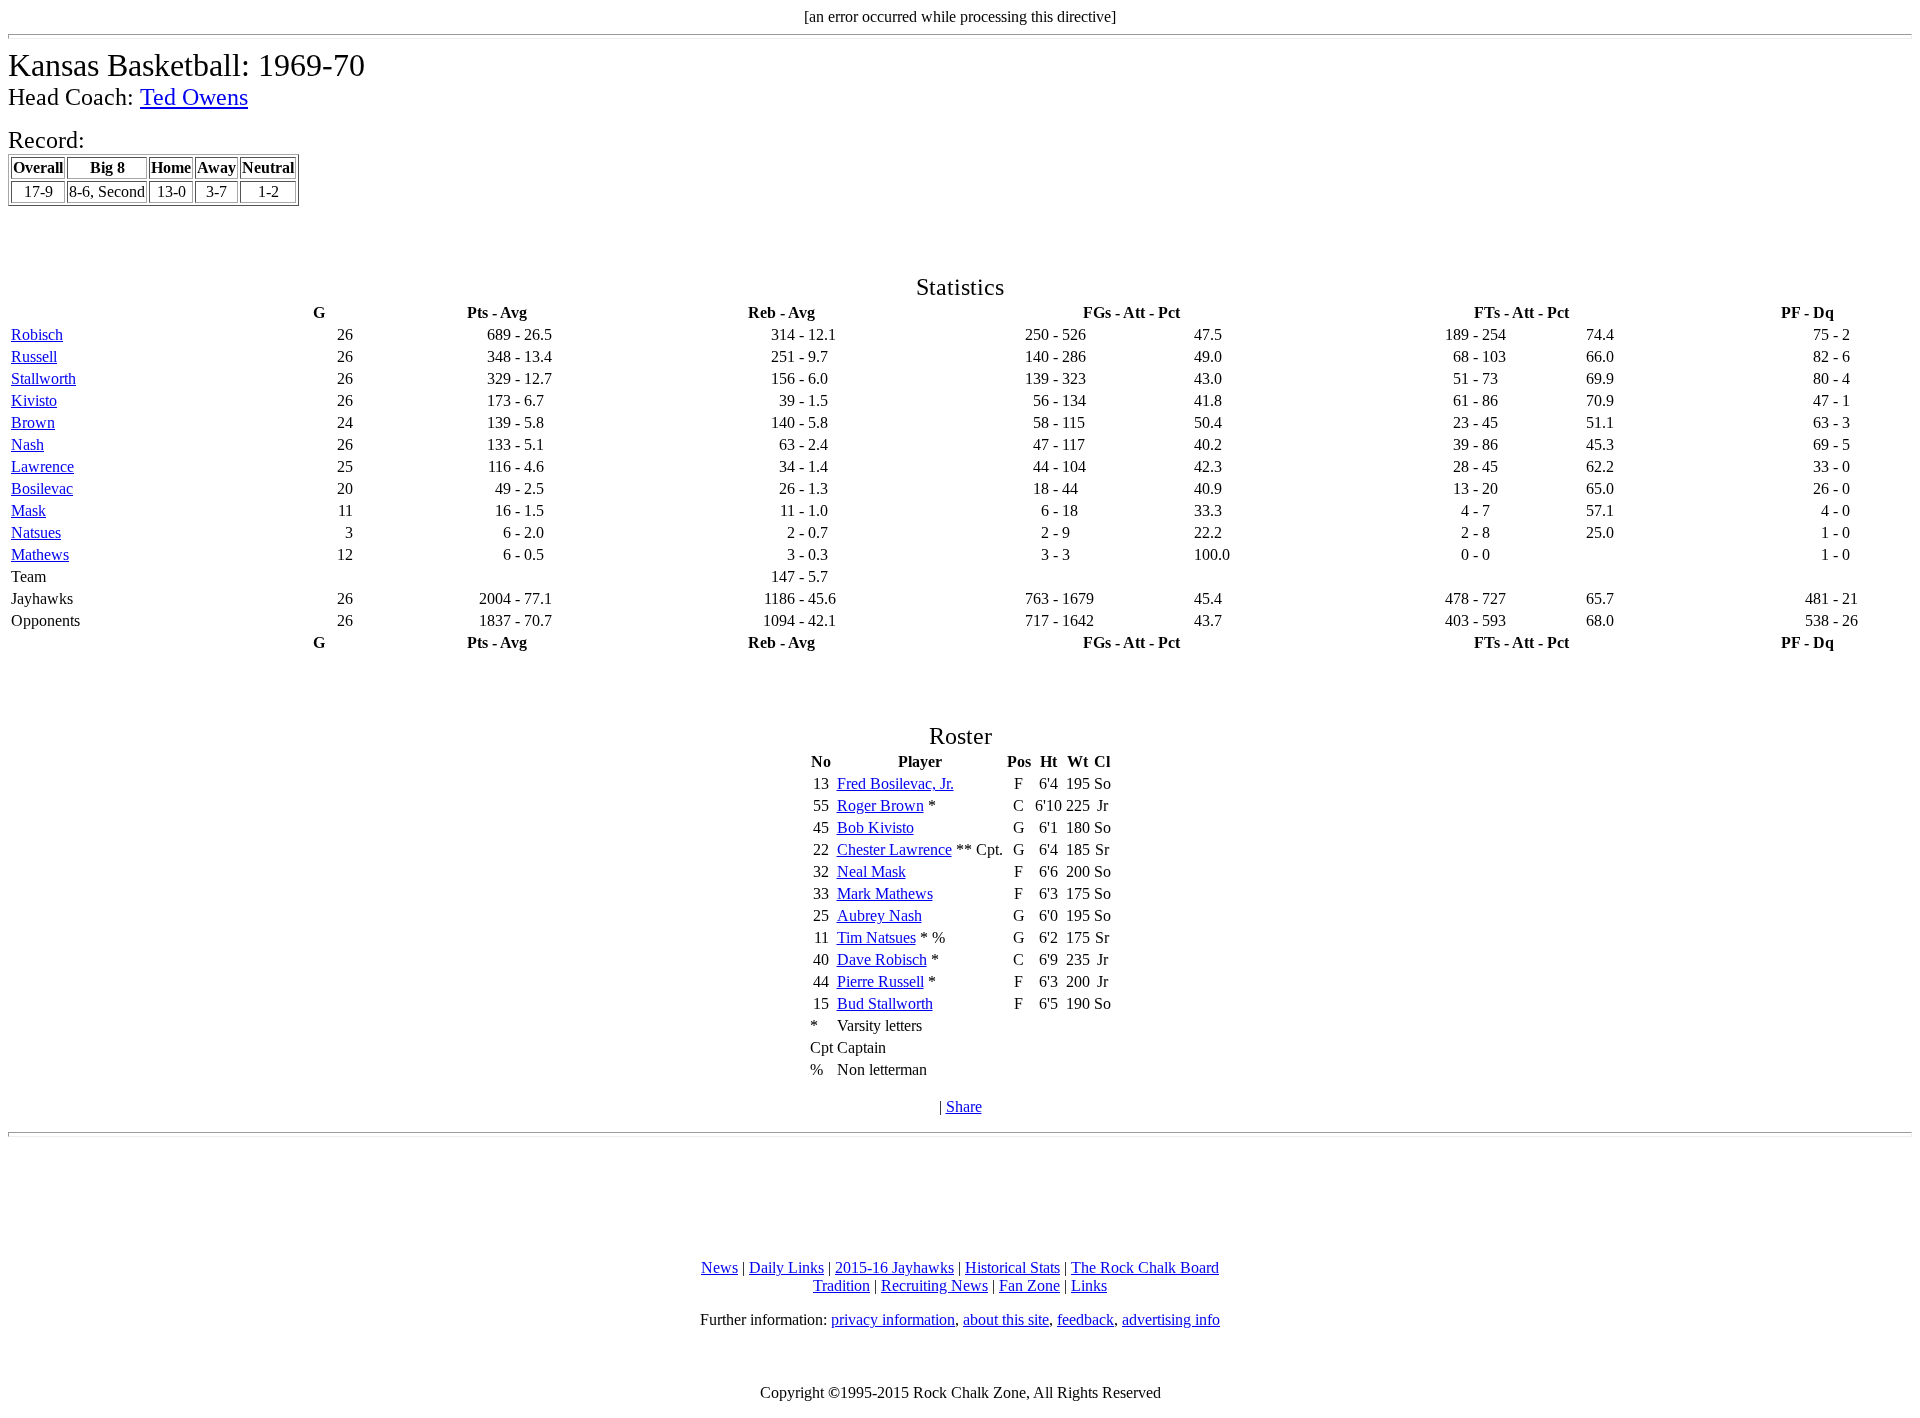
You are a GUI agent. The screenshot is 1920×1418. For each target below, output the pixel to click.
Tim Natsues (876, 937)
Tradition (841, 1285)
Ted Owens (194, 97)
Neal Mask (871, 871)
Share (964, 1106)
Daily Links (786, 1267)
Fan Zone (1029, 1285)
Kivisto (34, 400)
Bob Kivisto (875, 827)
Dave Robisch (882, 959)
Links (1089, 1285)
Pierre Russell (880, 981)
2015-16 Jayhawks (894, 1267)
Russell (34, 356)
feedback (1085, 1319)
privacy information (893, 1319)
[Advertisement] (960, 1198)
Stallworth (43, 378)
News (719, 1267)
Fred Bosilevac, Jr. (895, 783)
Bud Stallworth (885, 1003)
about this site (1006, 1319)
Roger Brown (880, 805)
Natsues (36, 532)
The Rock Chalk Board (1145, 1267)
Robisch (37, 334)
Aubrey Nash (879, 915)
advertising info (1171, 1319)
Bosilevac (42, 488)
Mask (28, 510)
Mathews (40, 554)
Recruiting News (934, 1285)
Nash (27, 444)
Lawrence (42, 466)
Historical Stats (1012, 1267)
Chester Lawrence (894, 849)
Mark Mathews (885, 893)
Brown (33, 422)
